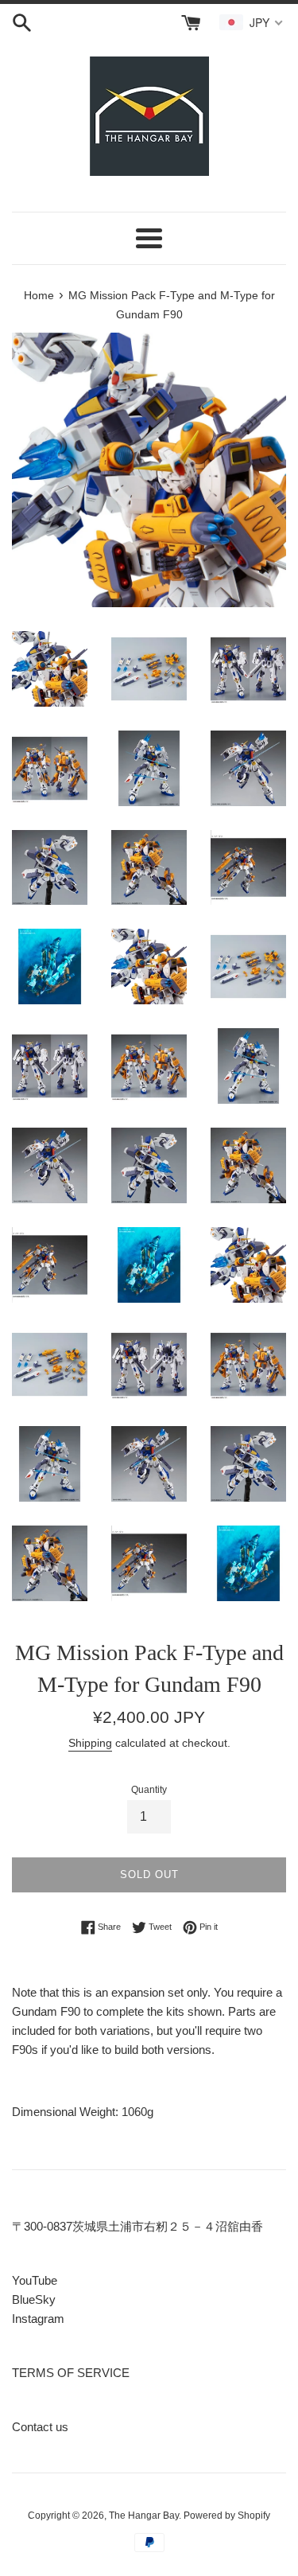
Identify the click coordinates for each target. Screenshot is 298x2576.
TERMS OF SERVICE (71, 2373)
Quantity (149, 1790)
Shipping (90, 1743)
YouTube (35, 2280)
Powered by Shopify (227, 2516)
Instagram (38, 2319)
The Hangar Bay (144, 2516)
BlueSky (34, 2299)
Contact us (40, 2427)
